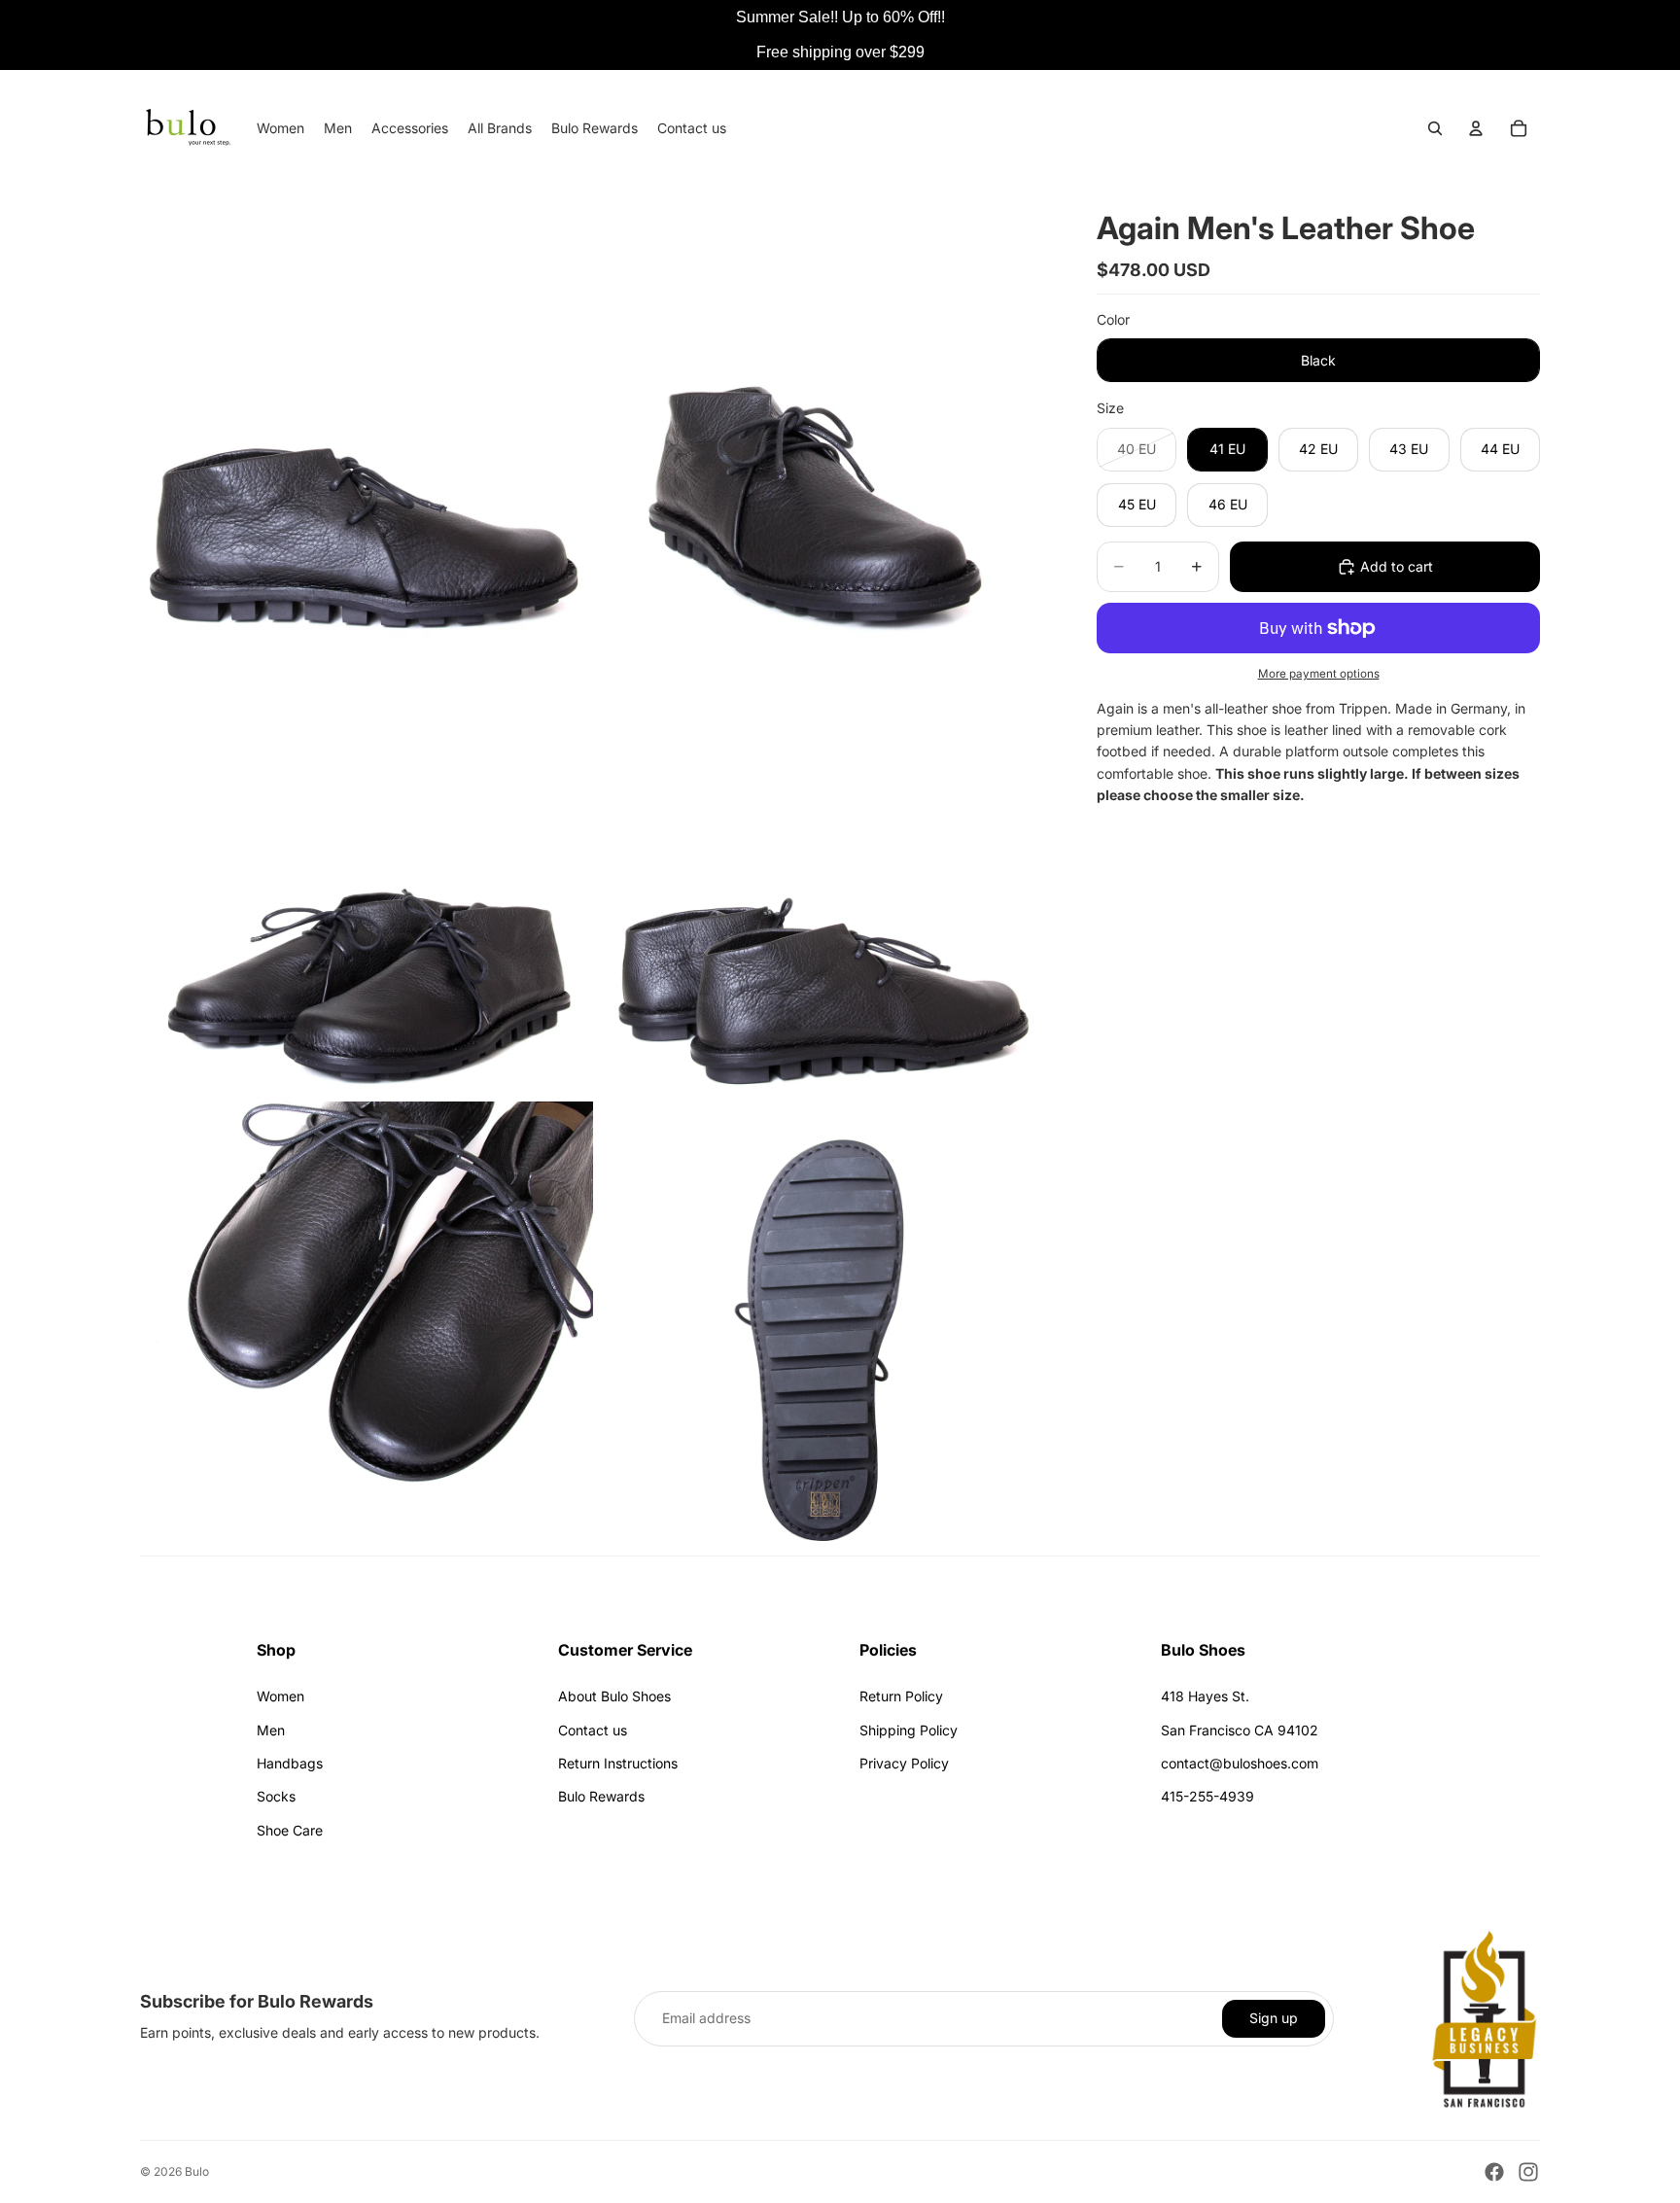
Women (280, 1696)
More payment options (1319, 674)
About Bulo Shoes (614, 1696)
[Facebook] (1494, 2172)
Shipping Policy (909, 1730)
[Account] (1476, 128)
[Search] (1435, 128)
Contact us (593, 1730)
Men (271, 1730)
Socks (276, 1796)
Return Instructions (618, 1763)
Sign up (1274, 2018)
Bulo (197, 2171)
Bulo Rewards (601, 1796)
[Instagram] (1528, 2172)
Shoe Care (290, 1830)
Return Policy (901, 1696)
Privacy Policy (904, 1763)
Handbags (290, 1763)
